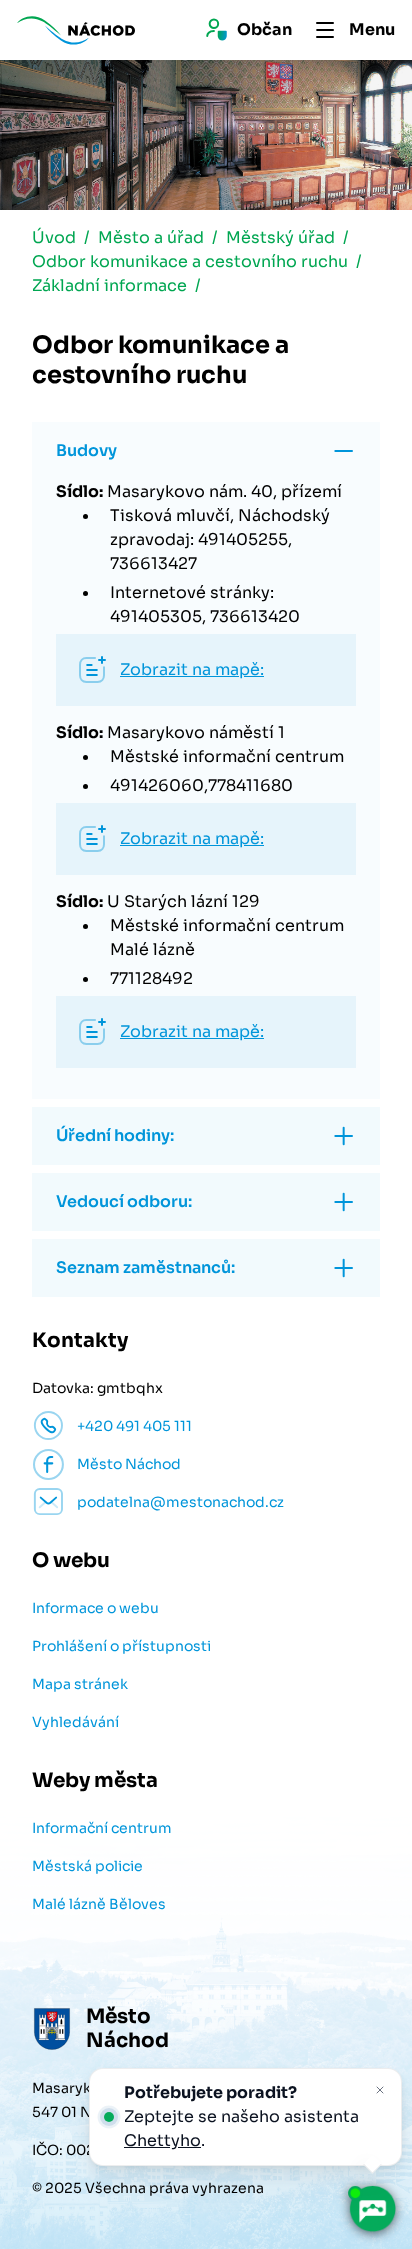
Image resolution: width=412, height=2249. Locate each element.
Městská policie (87, 1866)
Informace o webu (95, 1608)
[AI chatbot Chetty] (372, 2209)
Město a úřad (151, 237)
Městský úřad (280, 237)
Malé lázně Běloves (99, 1904)
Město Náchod (129, 1464)
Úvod (54, 237)
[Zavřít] (380, 2090)
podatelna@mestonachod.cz (180, 1502)
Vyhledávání (75, 1722)
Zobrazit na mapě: (192, 669)
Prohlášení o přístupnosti (121, 1646)
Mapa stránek (80, 1684)
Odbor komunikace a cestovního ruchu (190, 261)
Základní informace (109, 285)
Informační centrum (102, 1828)
